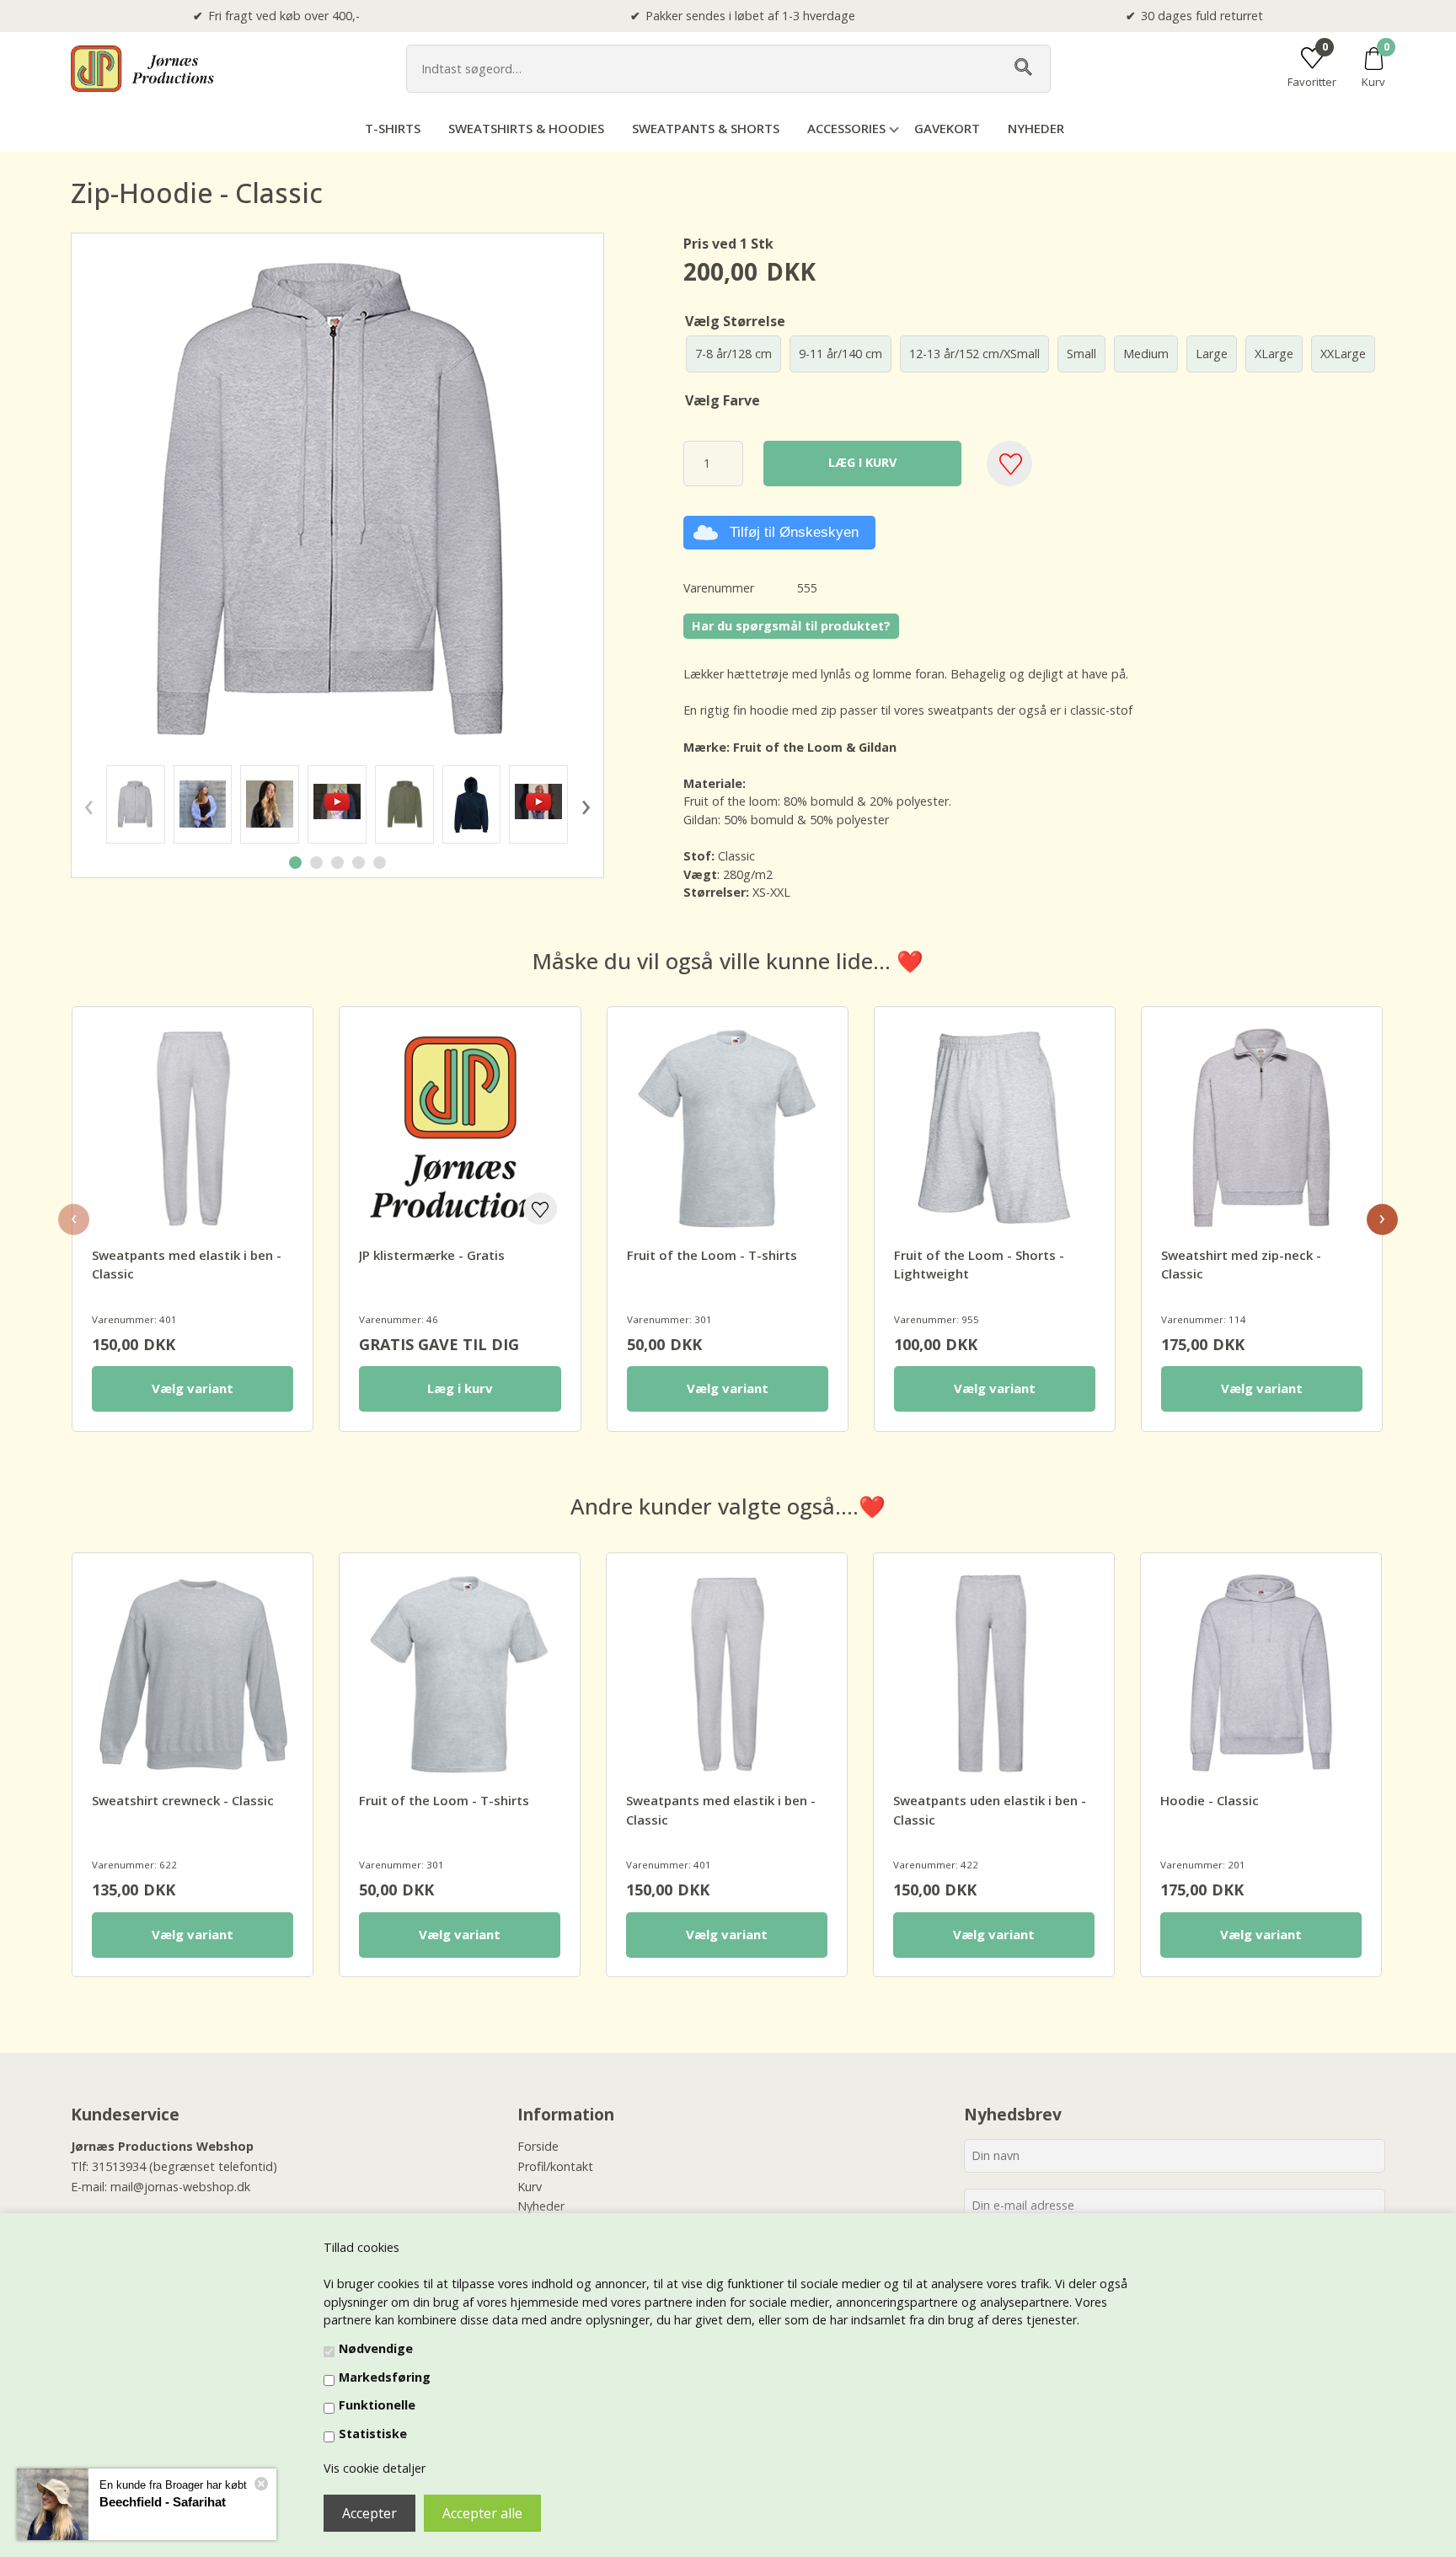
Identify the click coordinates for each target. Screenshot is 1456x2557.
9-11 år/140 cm (840, 354)
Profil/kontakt (555, 2166)
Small (1081, 354)
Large (1212, 354)
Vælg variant (193, 1388)
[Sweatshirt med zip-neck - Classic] (1262, 1127)
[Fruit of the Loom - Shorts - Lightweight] (995, 1127)
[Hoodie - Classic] (1261, 1673)
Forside (538, 2146)
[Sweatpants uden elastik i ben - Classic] (994, 1673)
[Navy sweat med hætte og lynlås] (472, 804)
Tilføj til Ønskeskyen (794, 532)
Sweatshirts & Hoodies (526, 128)
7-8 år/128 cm (733, 354)
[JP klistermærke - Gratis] (460, 1127)
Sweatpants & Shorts (706, 128)
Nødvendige (376, 2348)
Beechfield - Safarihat (163, 2502)
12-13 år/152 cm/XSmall (974, 354)
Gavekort (947, 128)
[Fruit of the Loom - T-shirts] (728, 1127)
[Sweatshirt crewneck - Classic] (193, 1673)
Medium (1146, 354)
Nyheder (1036, 128)
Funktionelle (377, 2405)
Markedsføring (385, 2377)
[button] (295, 863)
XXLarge (1343, 354)
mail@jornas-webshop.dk (180, 2187)
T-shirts (393, 128)
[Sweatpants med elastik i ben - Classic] (193, 1127)
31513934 (119, 2166)
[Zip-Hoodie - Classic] (136, 804)
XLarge (1274, 354)
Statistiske (373, 2434)
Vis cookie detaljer (375, 2468)
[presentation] (88, 804)
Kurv (530, 2187)
